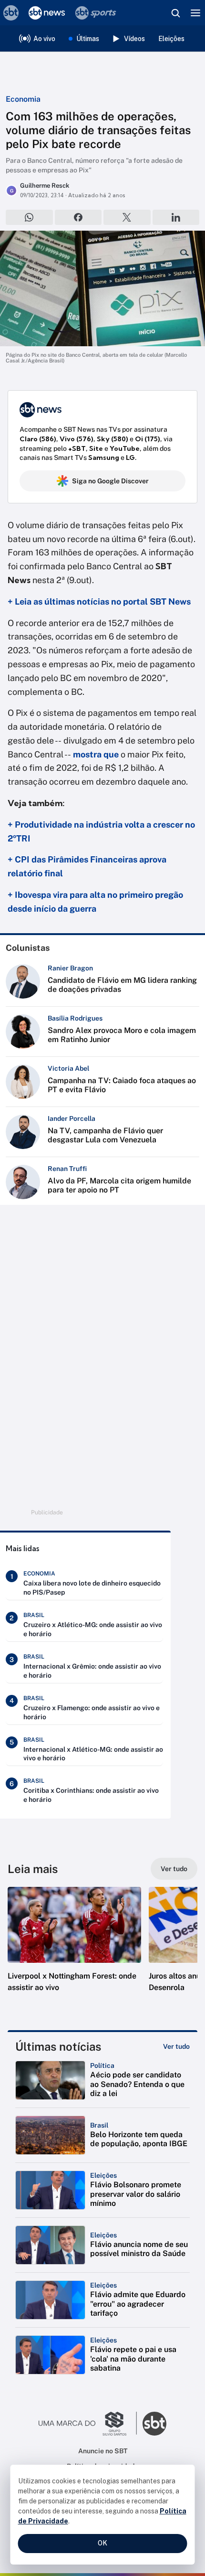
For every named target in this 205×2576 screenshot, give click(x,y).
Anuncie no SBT (103, 2451)
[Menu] (195, 13)
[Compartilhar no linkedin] (176, 217)
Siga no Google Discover (110, 481)
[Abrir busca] (175, 13)
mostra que (96, 754)
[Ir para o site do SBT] (154, 2424)
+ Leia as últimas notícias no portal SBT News (99, 601)
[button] (74, 1949)
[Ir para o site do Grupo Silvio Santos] (88, 2424)
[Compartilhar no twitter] (127, 217)
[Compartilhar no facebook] (78, 217)
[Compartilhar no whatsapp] (29, 217)
